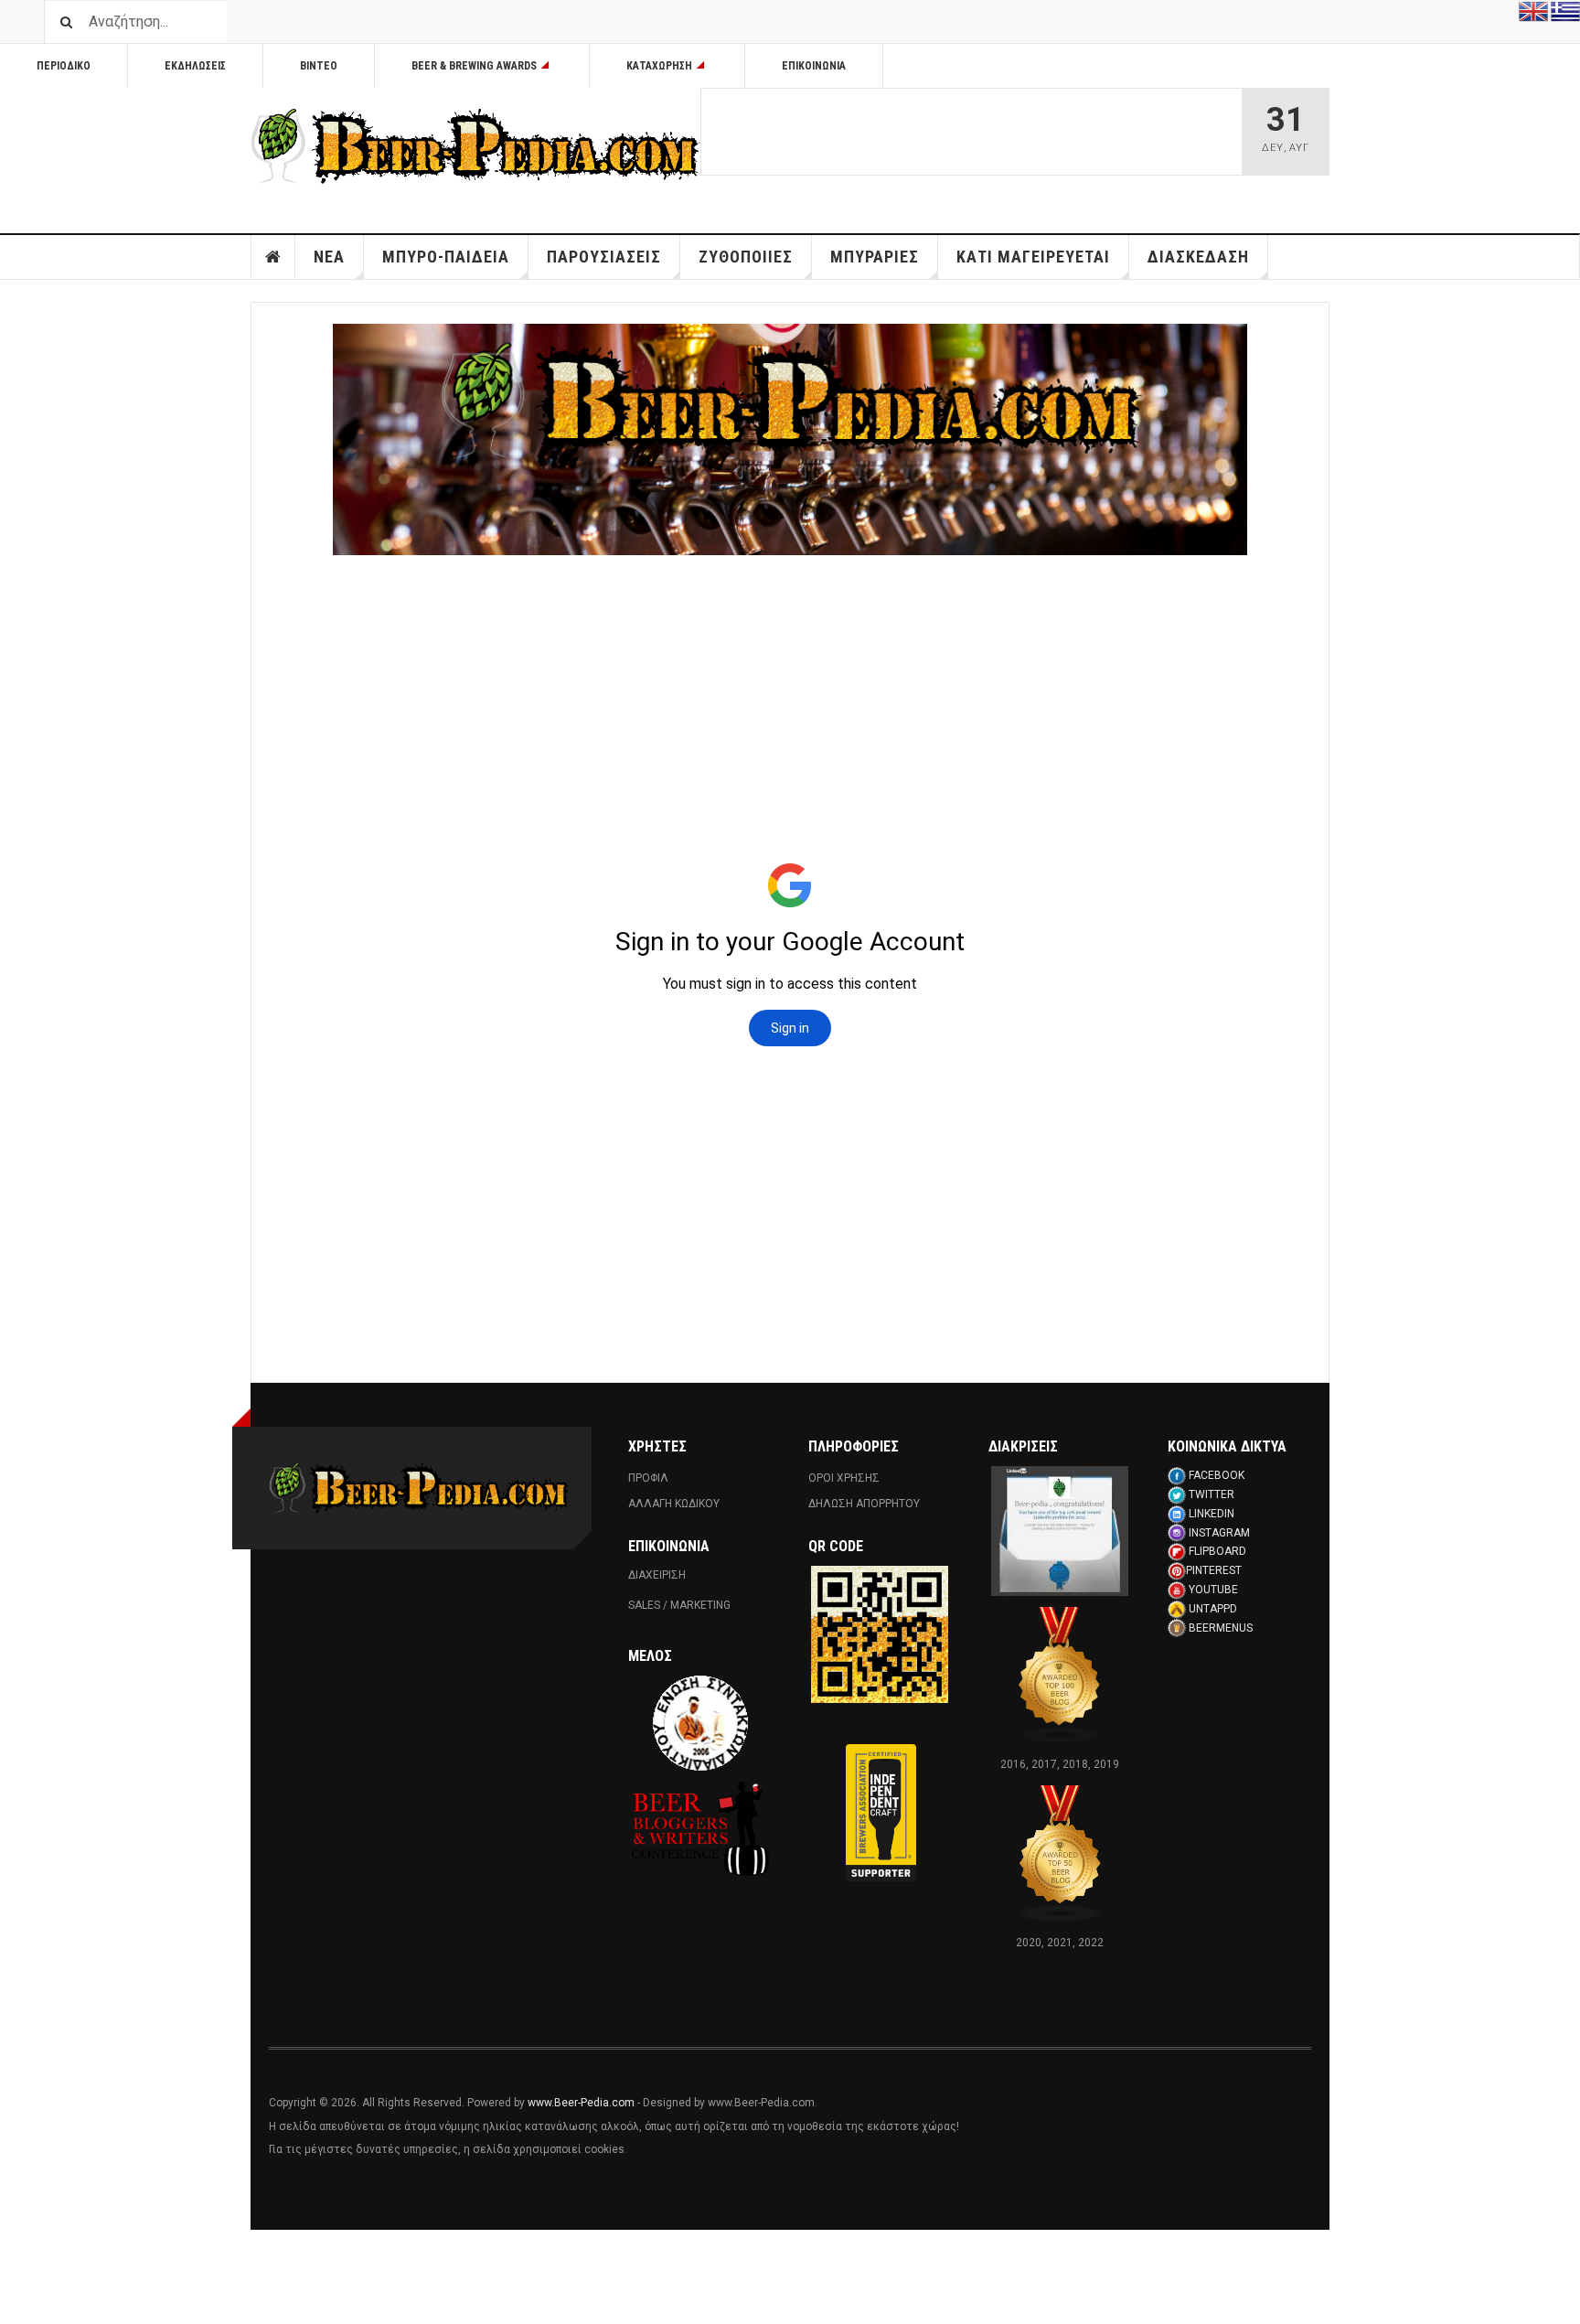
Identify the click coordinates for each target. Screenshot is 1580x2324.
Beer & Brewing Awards (474, 66)
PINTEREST (1214, 1570)
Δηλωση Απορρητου (864, 1504)
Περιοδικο (64, 66)
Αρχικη (273, 257)
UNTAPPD (1213, 1609)
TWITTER (1212, 1494)
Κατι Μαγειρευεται (1033, 257)
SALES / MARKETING (679, 1605)
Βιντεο (319, 66)
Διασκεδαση (1198, 257)
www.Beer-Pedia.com (581, 2103)
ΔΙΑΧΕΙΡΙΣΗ (657, 1575)
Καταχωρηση (659, 66)
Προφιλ (648, 1478)
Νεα (329, 257)
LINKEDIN (1212, 1514)
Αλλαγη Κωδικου (674, 1504)
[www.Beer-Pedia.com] (475, 146)
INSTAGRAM (1219, 1533)
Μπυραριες (875, 257)
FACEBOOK (1217, 1475)
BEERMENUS (1221, 1628)
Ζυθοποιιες (746, 257)
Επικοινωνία (814, 66)
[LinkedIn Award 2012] (1060, 1530)
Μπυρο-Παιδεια (446, 257)
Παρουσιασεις (604, 257)
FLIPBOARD (1217, 1551)
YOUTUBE (1213, 1590)
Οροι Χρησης (844, 1478)
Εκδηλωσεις (195, 66)
